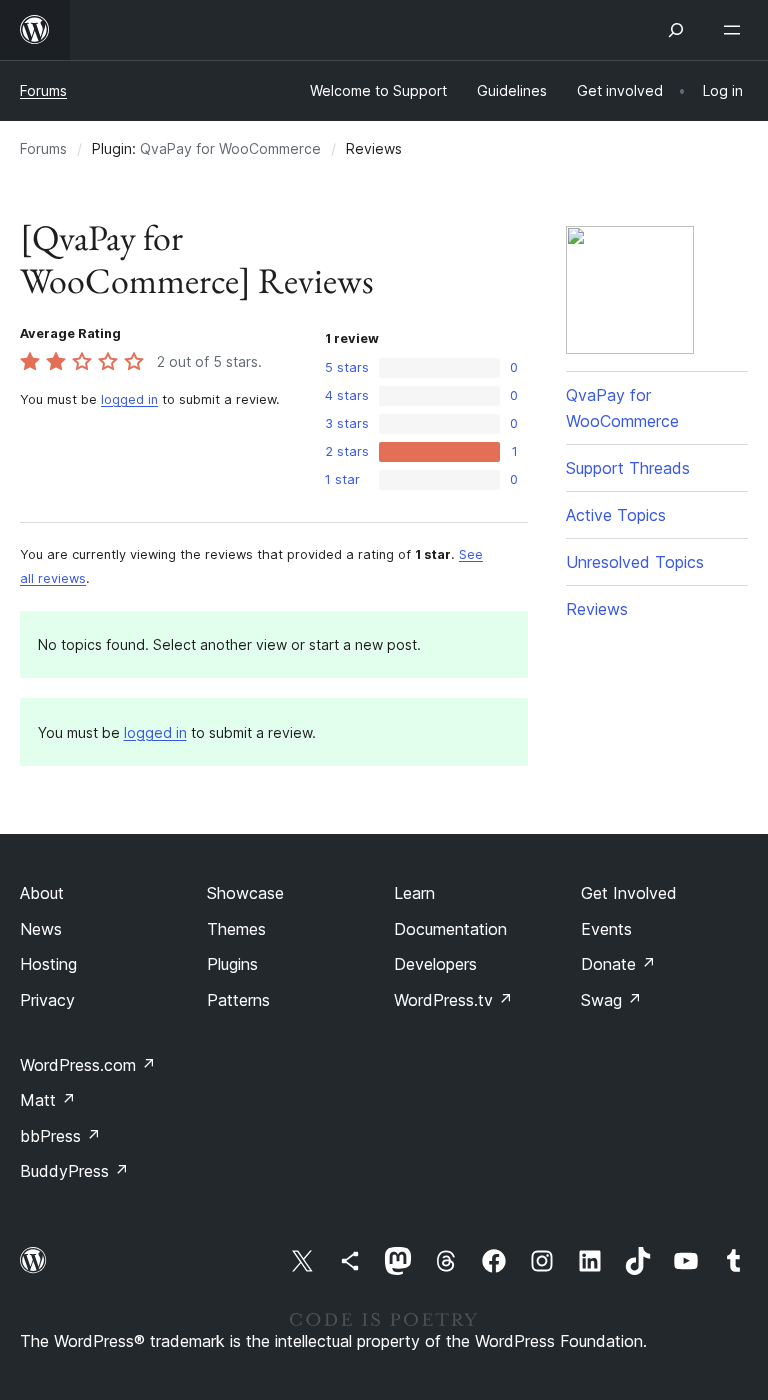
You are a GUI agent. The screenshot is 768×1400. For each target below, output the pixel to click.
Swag (611, 1000)
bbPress (60, 1136)
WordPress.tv (453, 1000)
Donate (618, 964)
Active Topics (616, 515)
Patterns (238, 1000)
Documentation (450, 929)
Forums (43, 90)
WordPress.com (88, 1065)
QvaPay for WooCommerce (230, 148)
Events (606, 929)
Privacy (47, 1000)
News (41, 929)
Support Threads (628, 468)
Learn (414, 893)
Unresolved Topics (635, 562)
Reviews (597, 609)
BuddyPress (74, 1171)
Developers (435, 964)
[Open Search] (676, 30)
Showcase (245, 893)
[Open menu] (736, 30)
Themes (236, 929)
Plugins (232, 964)
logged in (129, 399)
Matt (48, 1100)
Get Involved (629, 893)
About (42, 893)
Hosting (48, 964)
